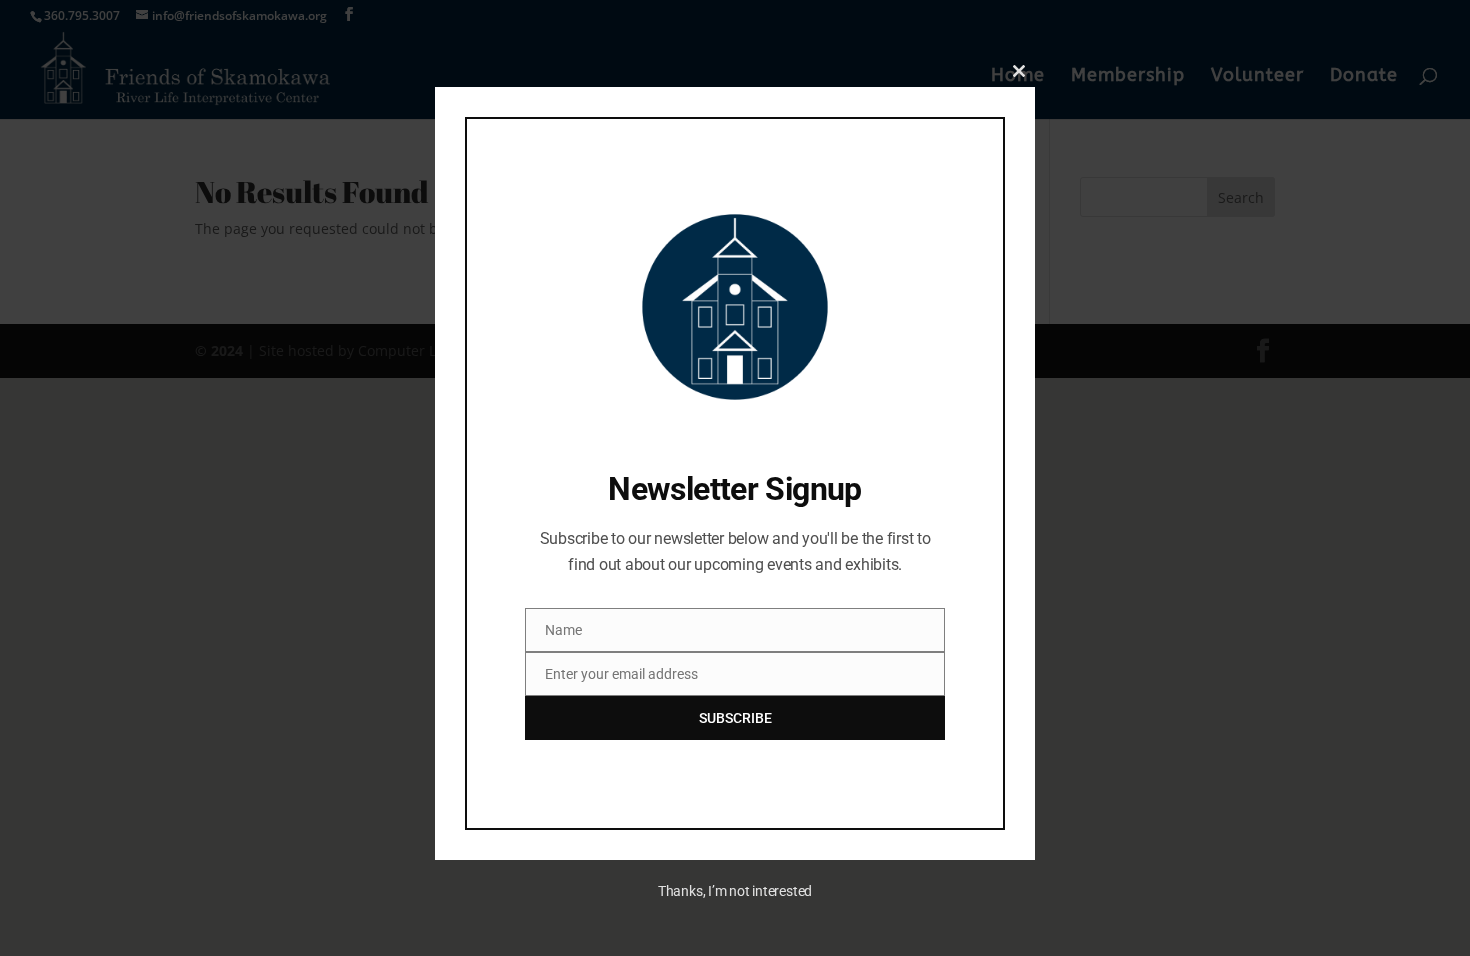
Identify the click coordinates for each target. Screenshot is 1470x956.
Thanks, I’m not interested (735, 891)
